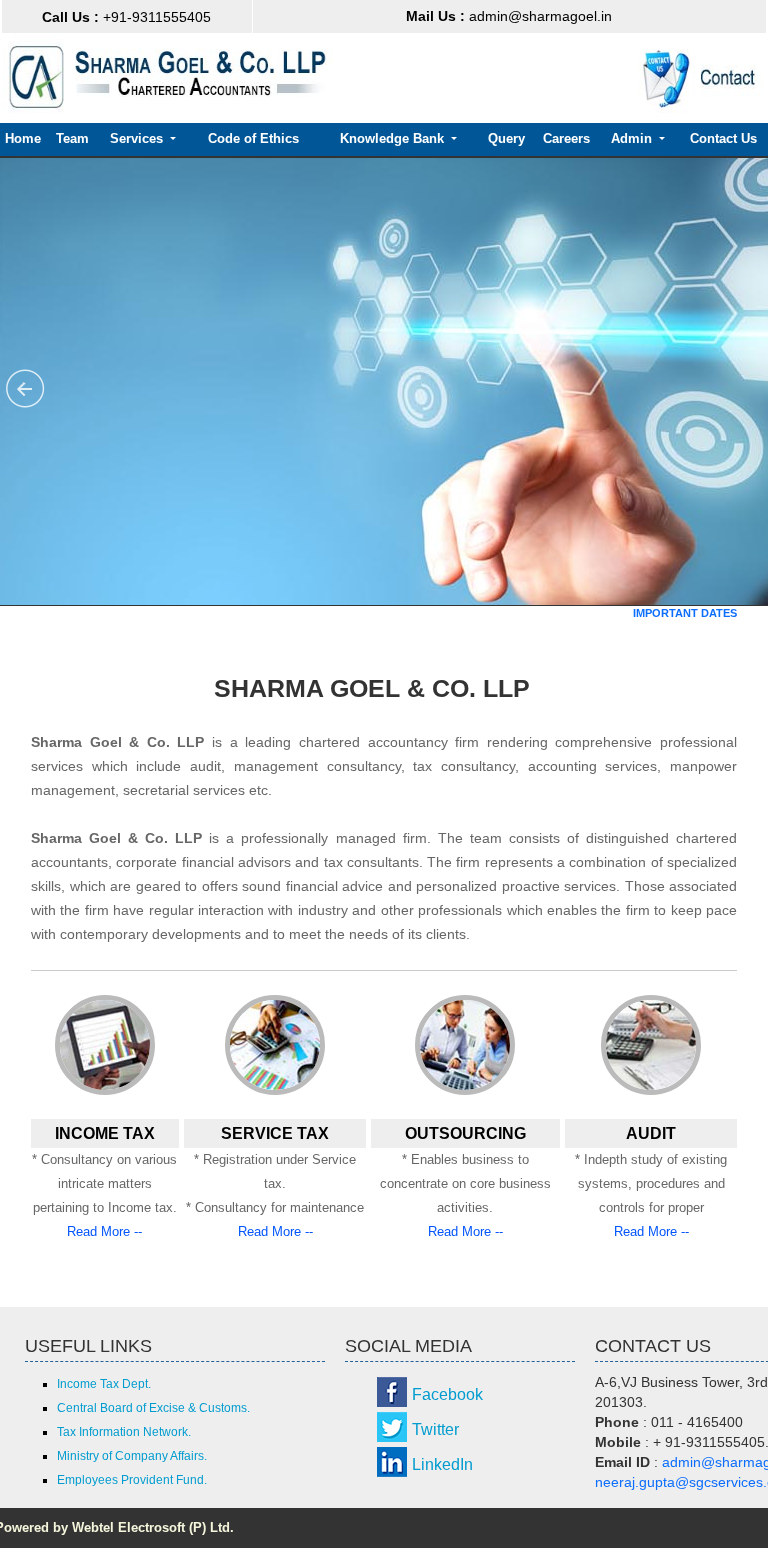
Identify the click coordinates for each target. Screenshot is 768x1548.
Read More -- (104, 1231)
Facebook (447, 1394)
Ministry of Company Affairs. (132, 1456)
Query (506, 138)
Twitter (435, 1429)
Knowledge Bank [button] (394, 138)
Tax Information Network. (124, 1432)
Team (72, 138)
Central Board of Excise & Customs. (153, 1408)
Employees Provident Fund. (132, 1480)
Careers (566, 138)
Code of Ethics (253, 138)
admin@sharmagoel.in (509, 16)
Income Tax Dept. (104, 1384)
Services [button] (138, 138)
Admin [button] (633, 138)
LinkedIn (442, 1464)
